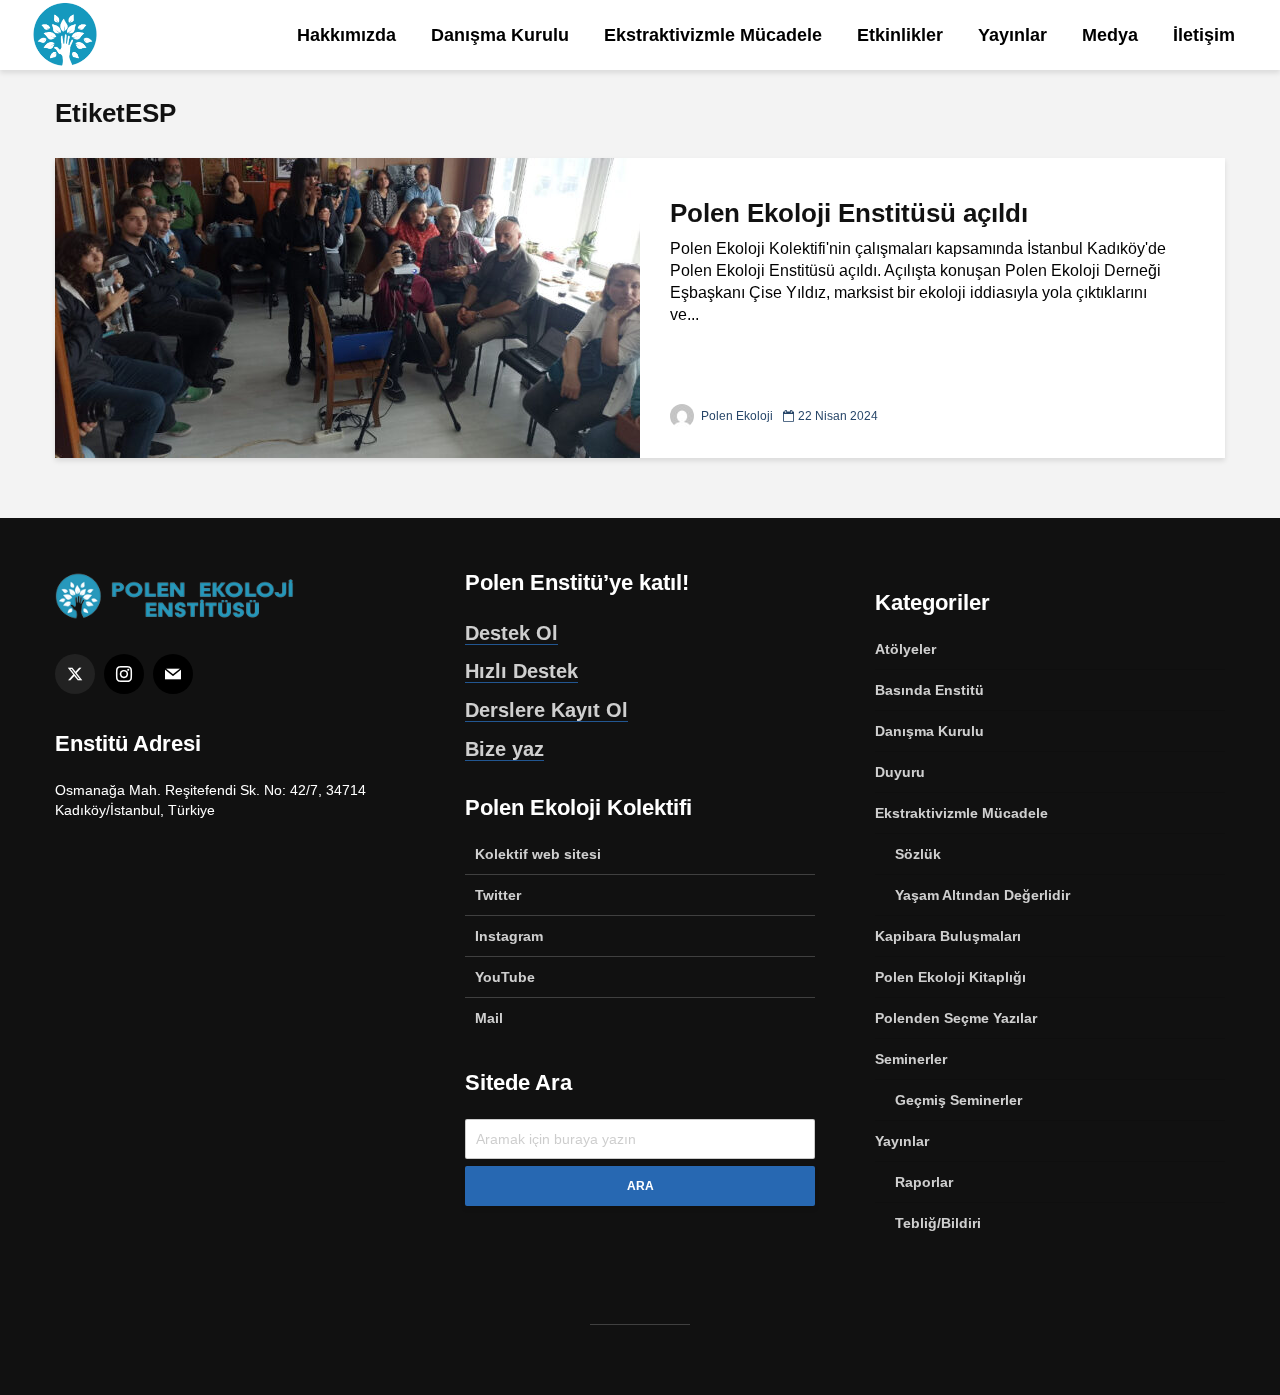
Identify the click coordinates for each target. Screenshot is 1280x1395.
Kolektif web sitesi (538, 854)
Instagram (509, 936)
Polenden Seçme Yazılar (956, 1018)
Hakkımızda (346, 35)
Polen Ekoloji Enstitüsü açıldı (849, 213)
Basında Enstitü (929, 690)
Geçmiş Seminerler (958, 1100)
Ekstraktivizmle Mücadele (713, 35)
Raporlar (924, 1182)
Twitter (498, 895)
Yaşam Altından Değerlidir (982, 895)
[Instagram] (124, 674)
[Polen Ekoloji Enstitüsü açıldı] (347, 306)
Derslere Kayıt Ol (546, 710)
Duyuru (900, 772)
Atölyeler (905, 649)
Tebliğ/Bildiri (938, 1223)
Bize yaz (504, 749)
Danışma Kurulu (500, 35)
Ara (640, 1186)
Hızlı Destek (521, 671)
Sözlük (918, 854)
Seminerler (911, 1059)
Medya (1110, 35)
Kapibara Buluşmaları (948, 936)
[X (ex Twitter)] (75, 674)
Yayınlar (1012, 35)
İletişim (1204, 35)
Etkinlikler (900, 35)
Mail (489, 1018)
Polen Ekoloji (735, 416)
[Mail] (173, 674)
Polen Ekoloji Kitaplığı (950, 977)
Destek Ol (511, 633)
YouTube (505, 977)
